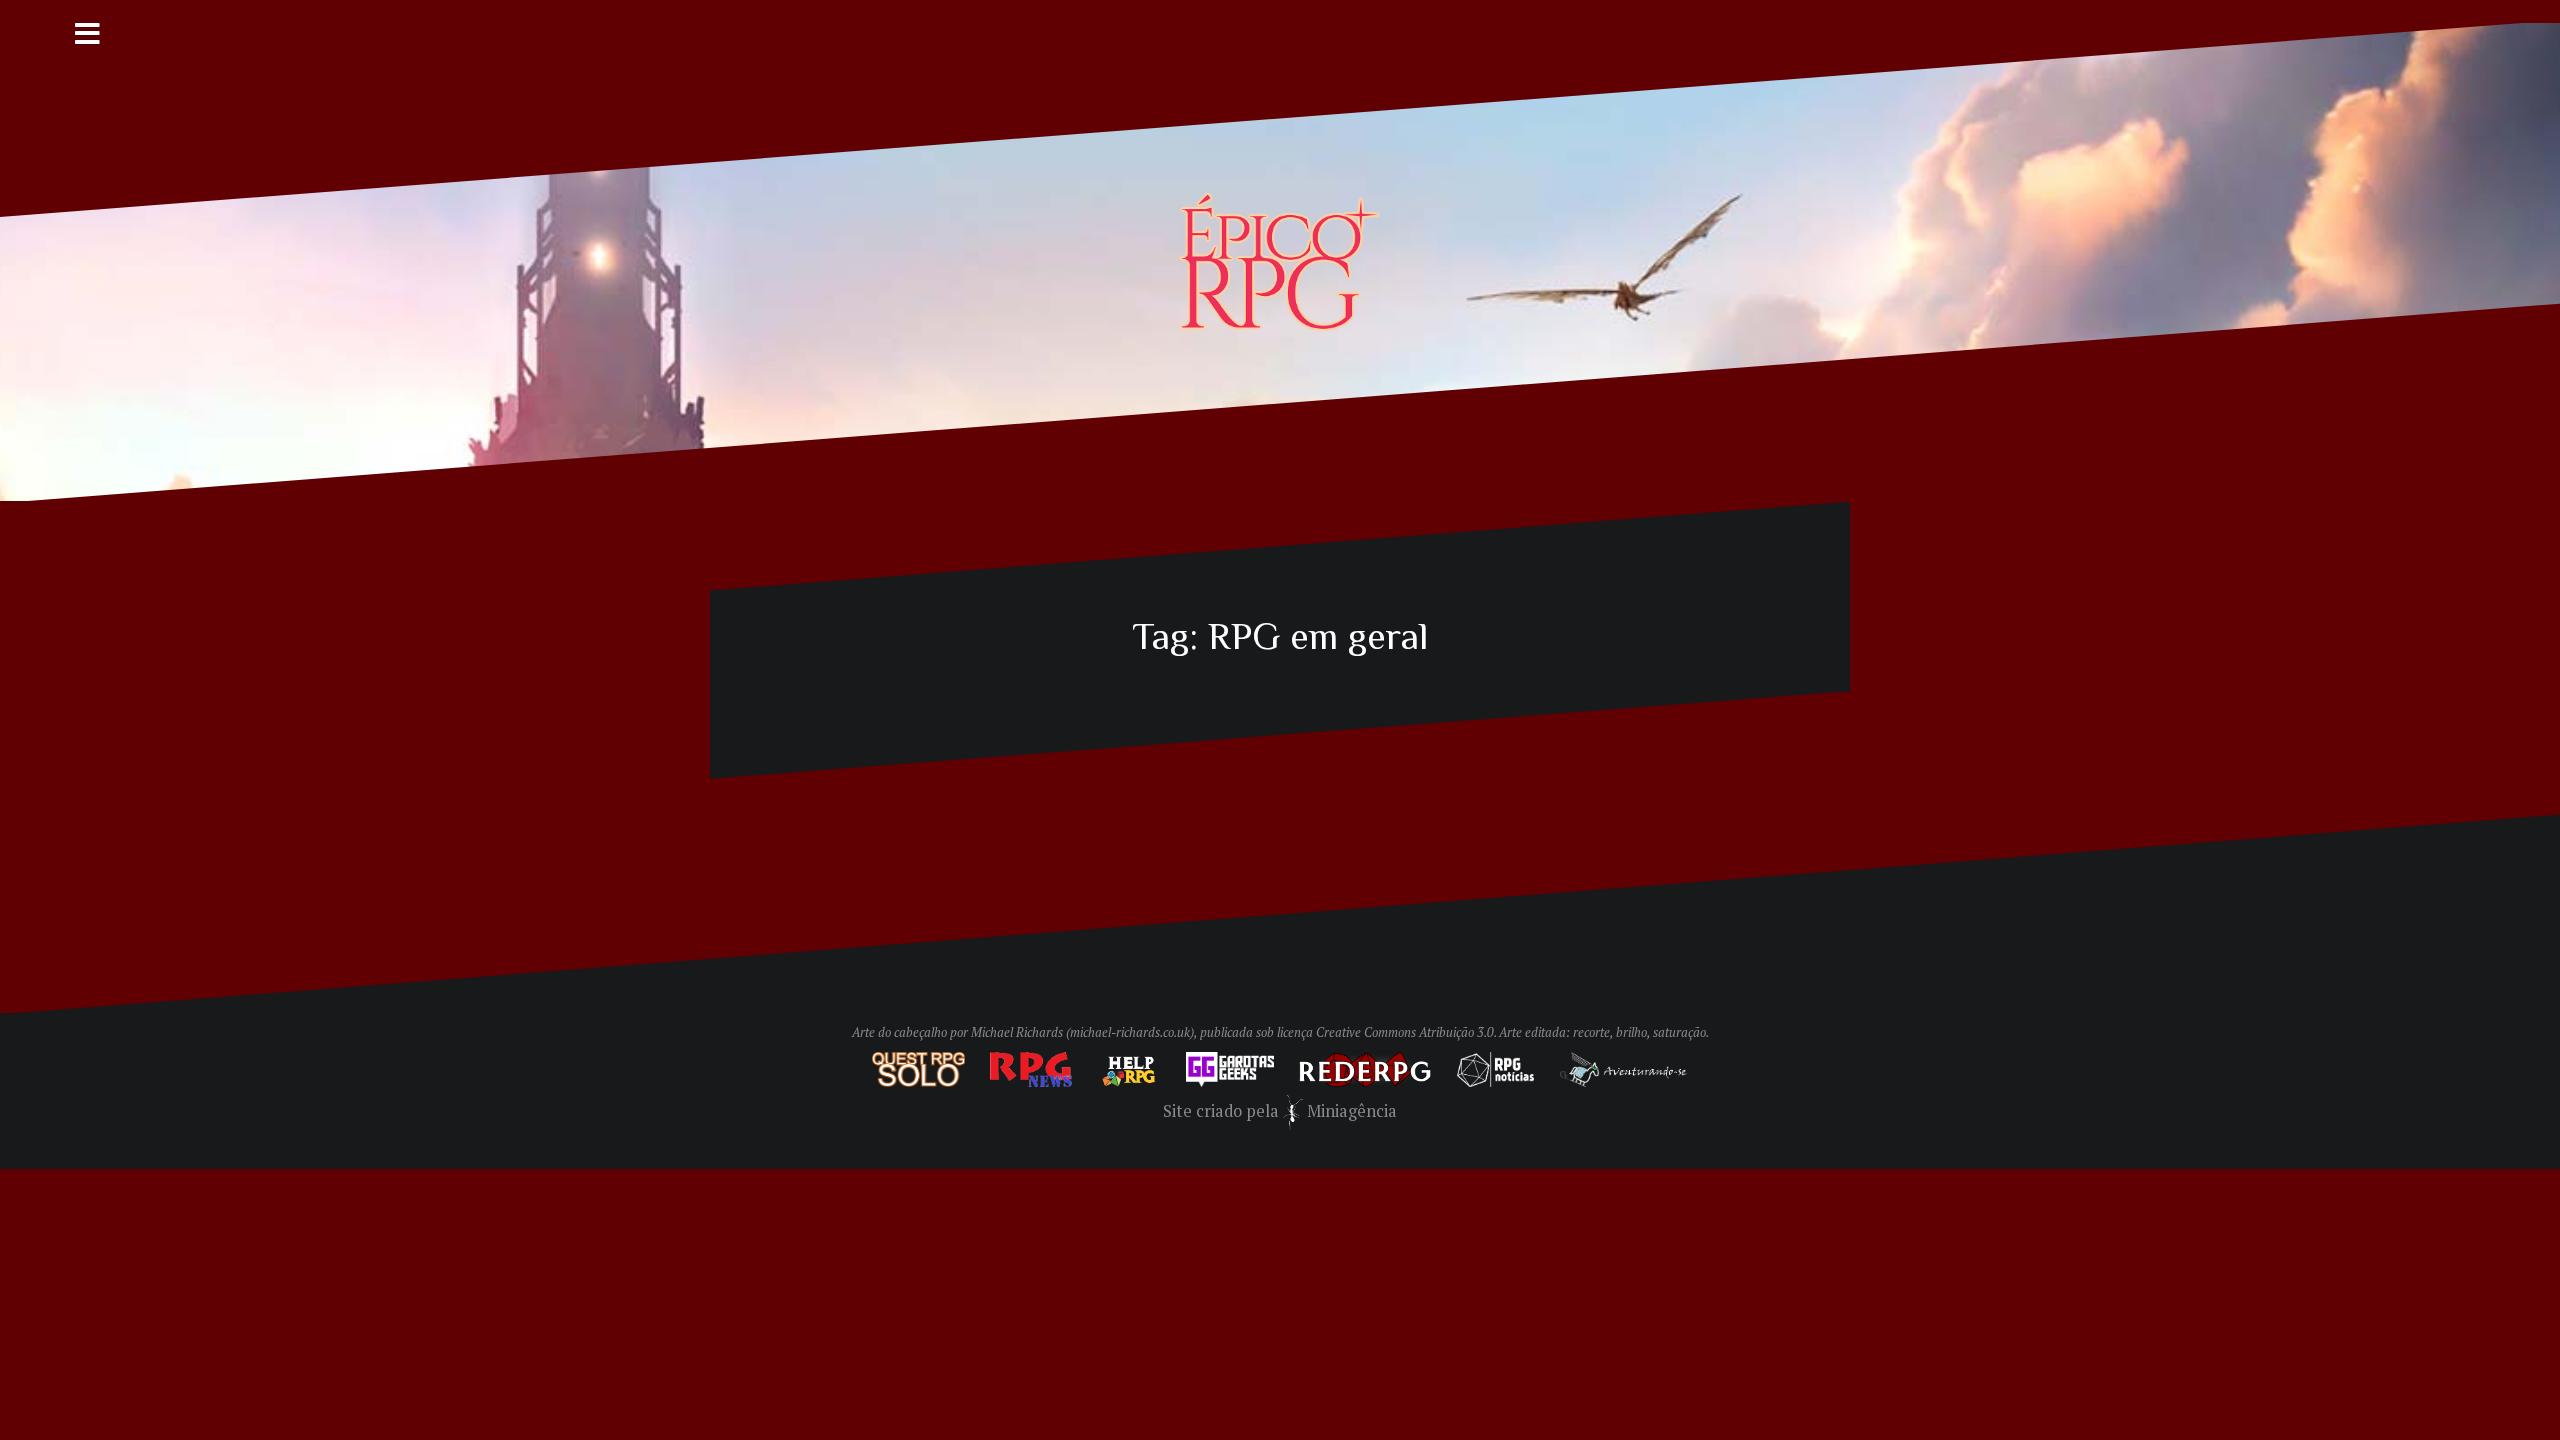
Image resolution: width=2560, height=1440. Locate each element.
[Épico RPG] (1280, 260)
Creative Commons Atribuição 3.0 (1405, 1032)
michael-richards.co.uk (1130, 1032)
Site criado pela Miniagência (1280, 1111)
